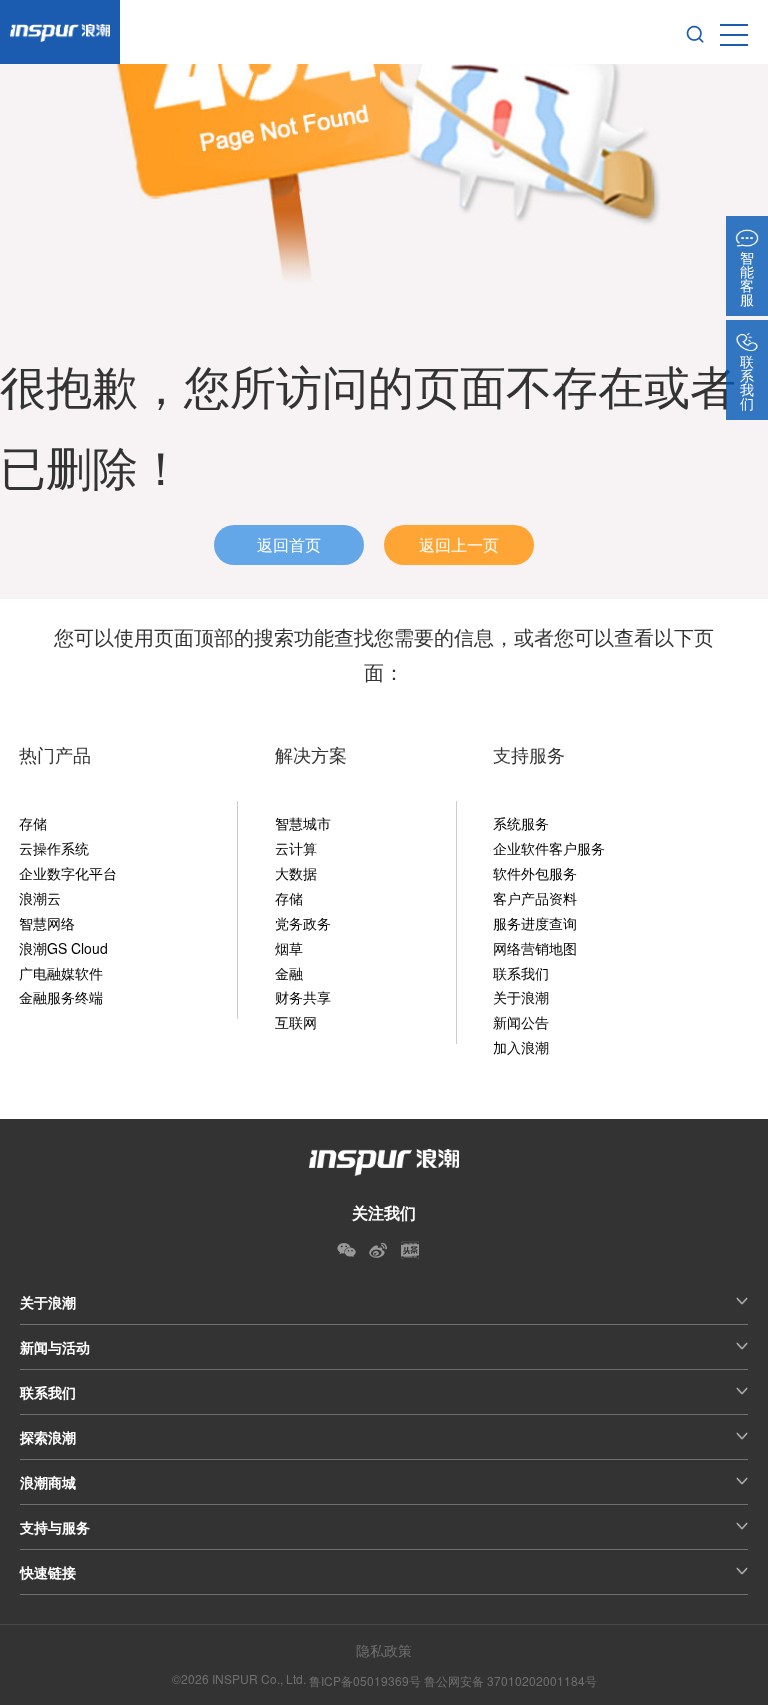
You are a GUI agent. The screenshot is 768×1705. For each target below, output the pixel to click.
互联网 (296, 1022)
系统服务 (521, 823)
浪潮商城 (48, 1482)
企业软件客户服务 (549, 848)
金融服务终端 (61, 997)
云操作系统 (54, 848)
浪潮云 (40, 898)
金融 (289, 973)
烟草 (289, 948)
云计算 (296, 848)
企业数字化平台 (68, 873)
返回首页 (289, 544)
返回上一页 (459, 544)
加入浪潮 (521, 1047)
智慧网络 (47, 923)
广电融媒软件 (61, 973)
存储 (33, 823)
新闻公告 (521, 1022)
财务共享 (303, 997)
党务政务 (303, 923)
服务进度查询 (535, 923)
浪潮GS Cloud (63, 948)
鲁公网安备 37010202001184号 (510, 1680)
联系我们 (521, 973)
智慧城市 (303, 823)
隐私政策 (384, 1650)
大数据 (296, 873)
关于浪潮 (521, 997)
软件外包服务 (535, 873)
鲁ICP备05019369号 (365, 1680)
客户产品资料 (535, 898)
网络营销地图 (535, 948)
